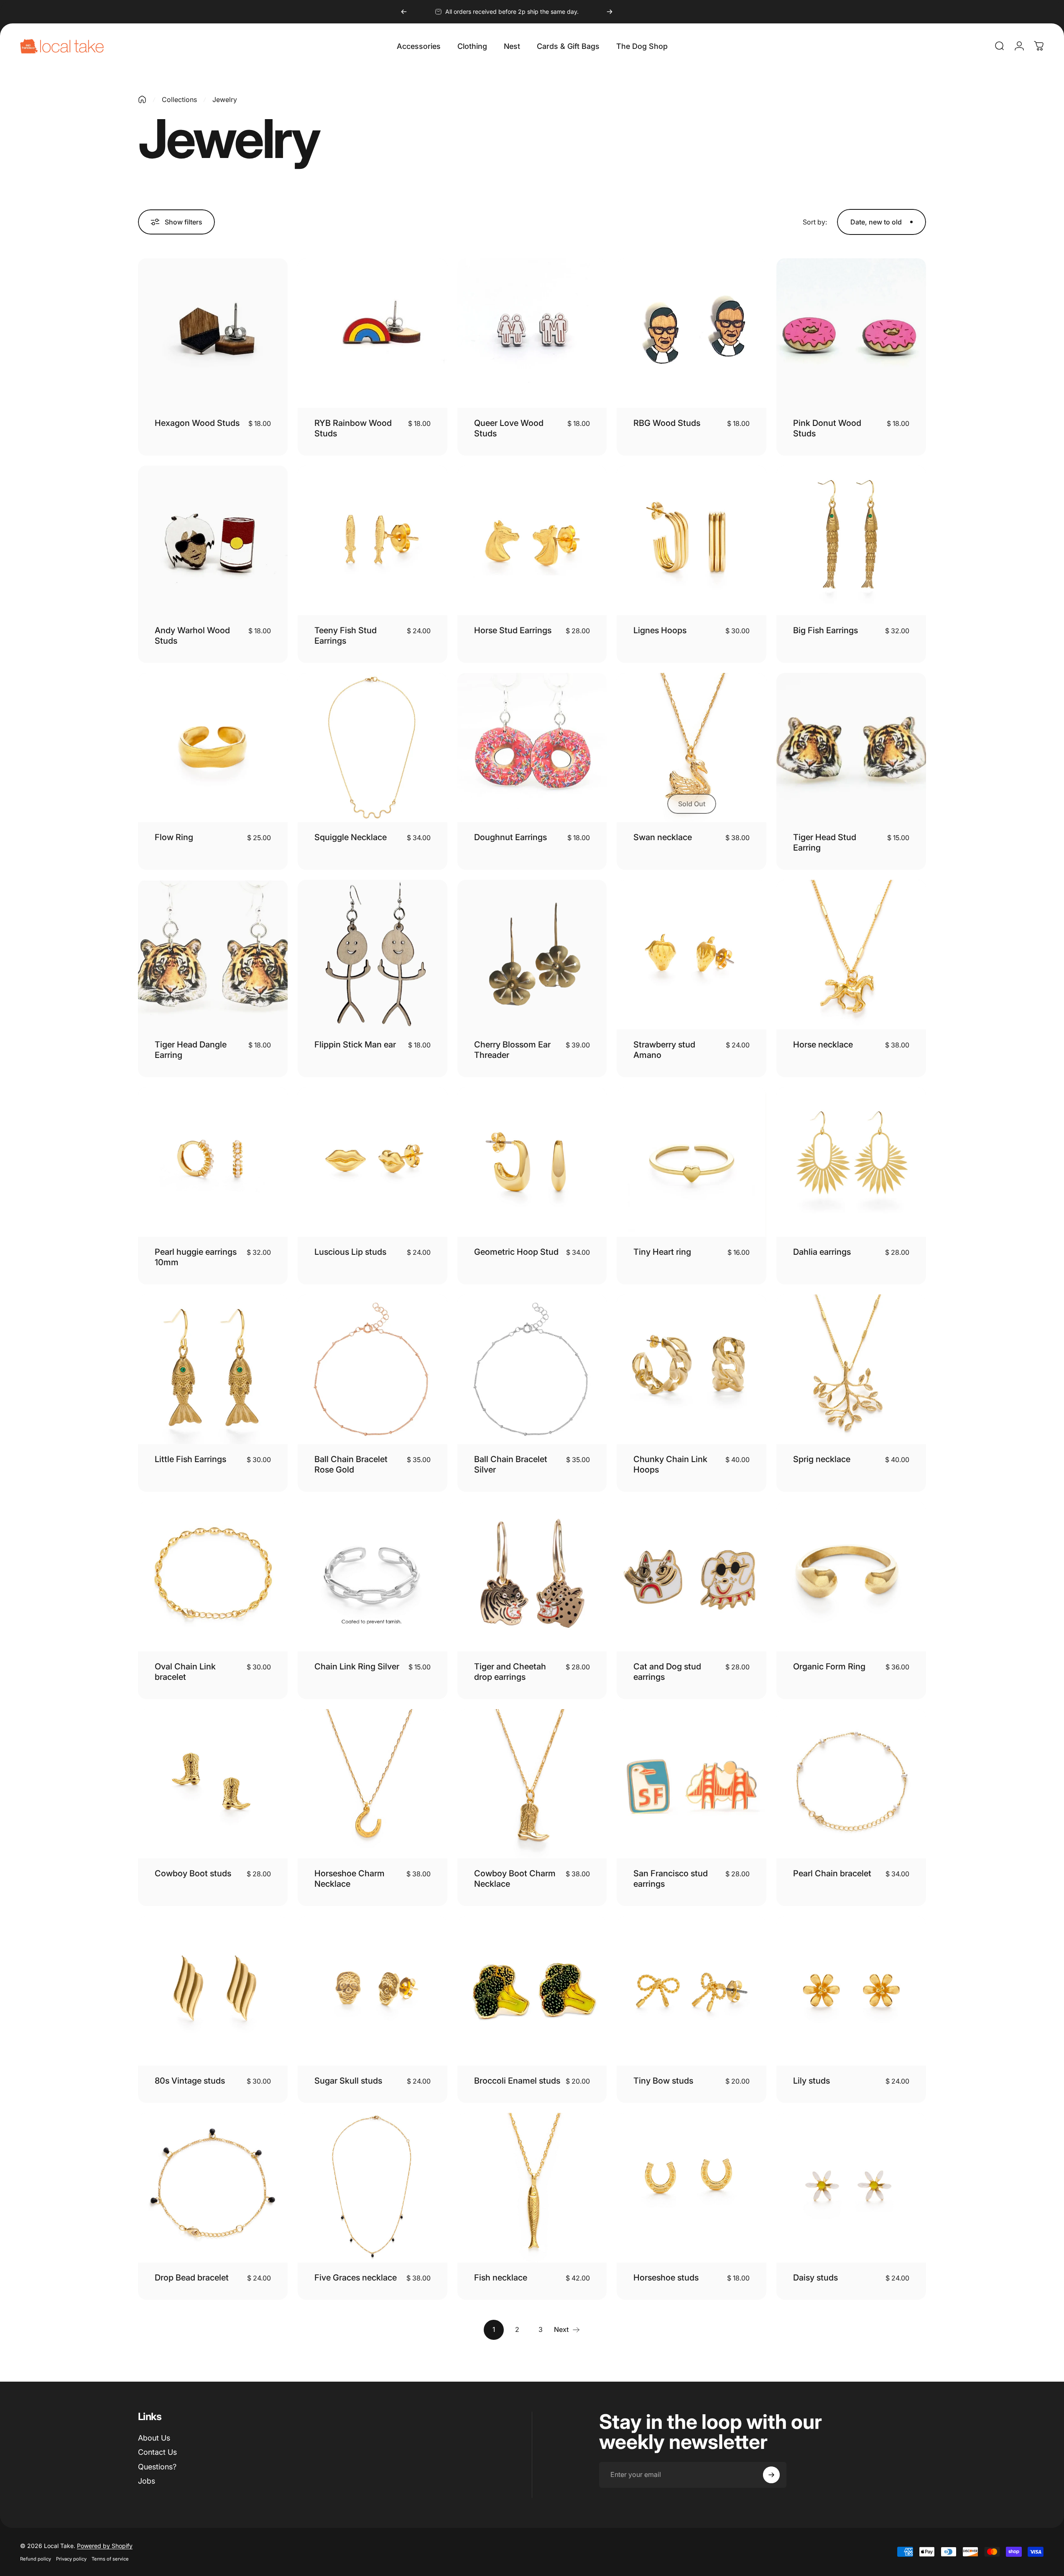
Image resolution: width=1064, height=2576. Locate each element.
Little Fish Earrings (190, 1459)
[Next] (610, 12)
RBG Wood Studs (667, 423)
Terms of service (110, 2559)
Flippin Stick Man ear (355, 1045)
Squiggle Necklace (351, 837)
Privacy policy (71, 2559)
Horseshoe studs (666, 2278)
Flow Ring (174, 837)
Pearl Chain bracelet (832, 1873)
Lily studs (811, 2081)
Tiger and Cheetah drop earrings (510, 1672)
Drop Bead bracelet (192, 2278)
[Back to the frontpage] (142, 99)
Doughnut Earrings (510, 837)
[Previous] (404, 12)
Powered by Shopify (105, 2546)
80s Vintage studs (190, 2081)
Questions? (157, 2467)
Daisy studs (815, 2278)
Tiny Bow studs (663, 2081)
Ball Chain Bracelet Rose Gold (351, 1464)
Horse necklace (823, 1045)
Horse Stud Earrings (513, 630)
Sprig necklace (822, 1459)
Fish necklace (501, 2278)
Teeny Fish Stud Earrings (346, 636)
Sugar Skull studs (348, 2081)
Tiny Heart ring (662, 1252)
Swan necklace (663, 837)
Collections (179, 99)
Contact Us (157, 2452)
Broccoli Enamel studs (517, 2081)
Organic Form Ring (829, 1666)
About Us (154, 2438)
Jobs (147, 2481)
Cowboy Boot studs (193, 1873)
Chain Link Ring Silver (357, 1666)
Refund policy (36, 2559)
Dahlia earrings (822, 1252)
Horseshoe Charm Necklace (350, 1879)
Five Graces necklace (356, 2278)
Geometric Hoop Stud (516, 1252)
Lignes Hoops (660, 630)
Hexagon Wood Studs (197, 423)
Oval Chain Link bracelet (185, 1672)
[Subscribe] (771, 2475)
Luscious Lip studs (350, 1252)
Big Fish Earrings (825, 630)
